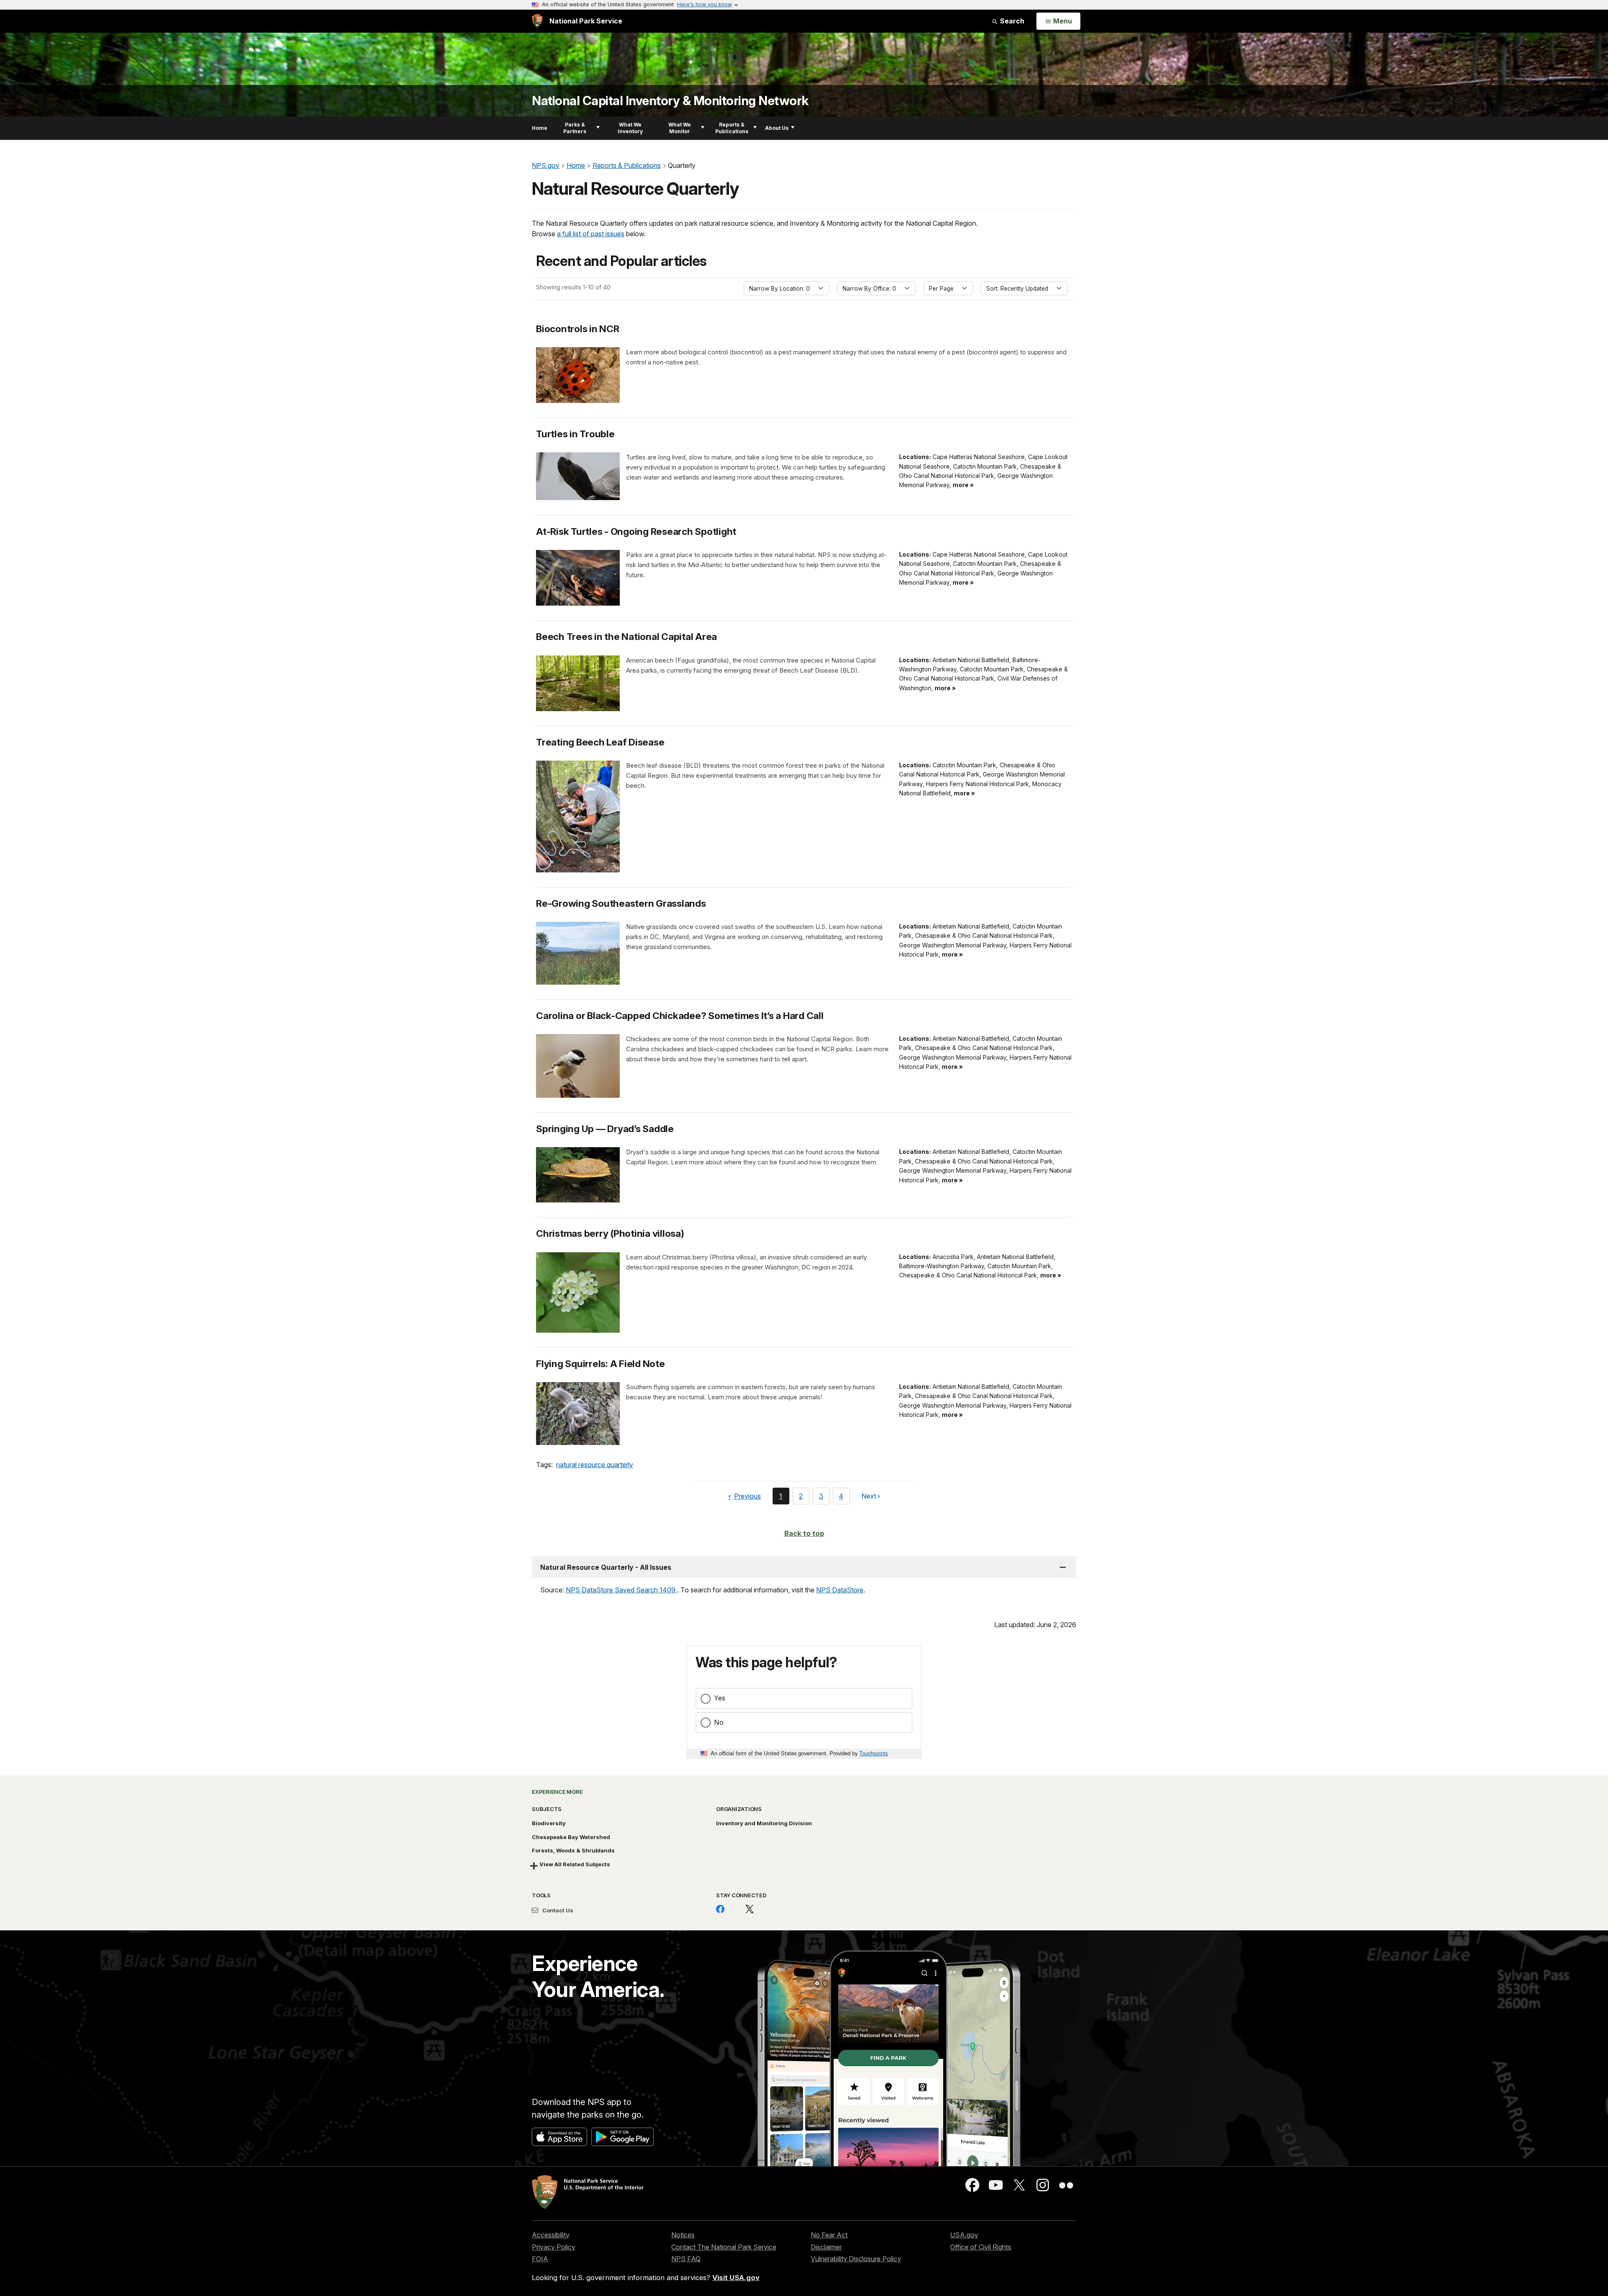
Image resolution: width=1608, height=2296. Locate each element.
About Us (777, 128)
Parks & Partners (575, 128)
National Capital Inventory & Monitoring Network (670, 101)
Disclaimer (826, 2247)
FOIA (540, 2259)
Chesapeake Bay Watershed (571, 1837)
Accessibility (551, 2235)
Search (1011, 21)
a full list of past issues (591, 234)
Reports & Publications (732, 128)
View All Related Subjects (575, 1864)
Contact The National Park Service (724, 2247)
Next (869, 1498)
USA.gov (964, 2235)
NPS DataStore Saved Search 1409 (621, 1590)
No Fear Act (829, 2235)
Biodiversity (549, 1823)
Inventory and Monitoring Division (764, 1823)
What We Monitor (680, 128)
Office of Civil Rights (981, 2247)
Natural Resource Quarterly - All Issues (606, 1567)
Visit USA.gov (736, 2278)
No (719, 1722)
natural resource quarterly (595, 1465)
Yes (720, 1698)
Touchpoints (874, 1753)
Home (540, 128)
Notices (683, 2235)
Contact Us (557, 1910)
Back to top (804, 1533)
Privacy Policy (554, 2247)
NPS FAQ (686, 2259)
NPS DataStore (840, 1590)
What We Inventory (630, 128)
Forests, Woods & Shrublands (573, 1850)
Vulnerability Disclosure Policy (856, 2259)
